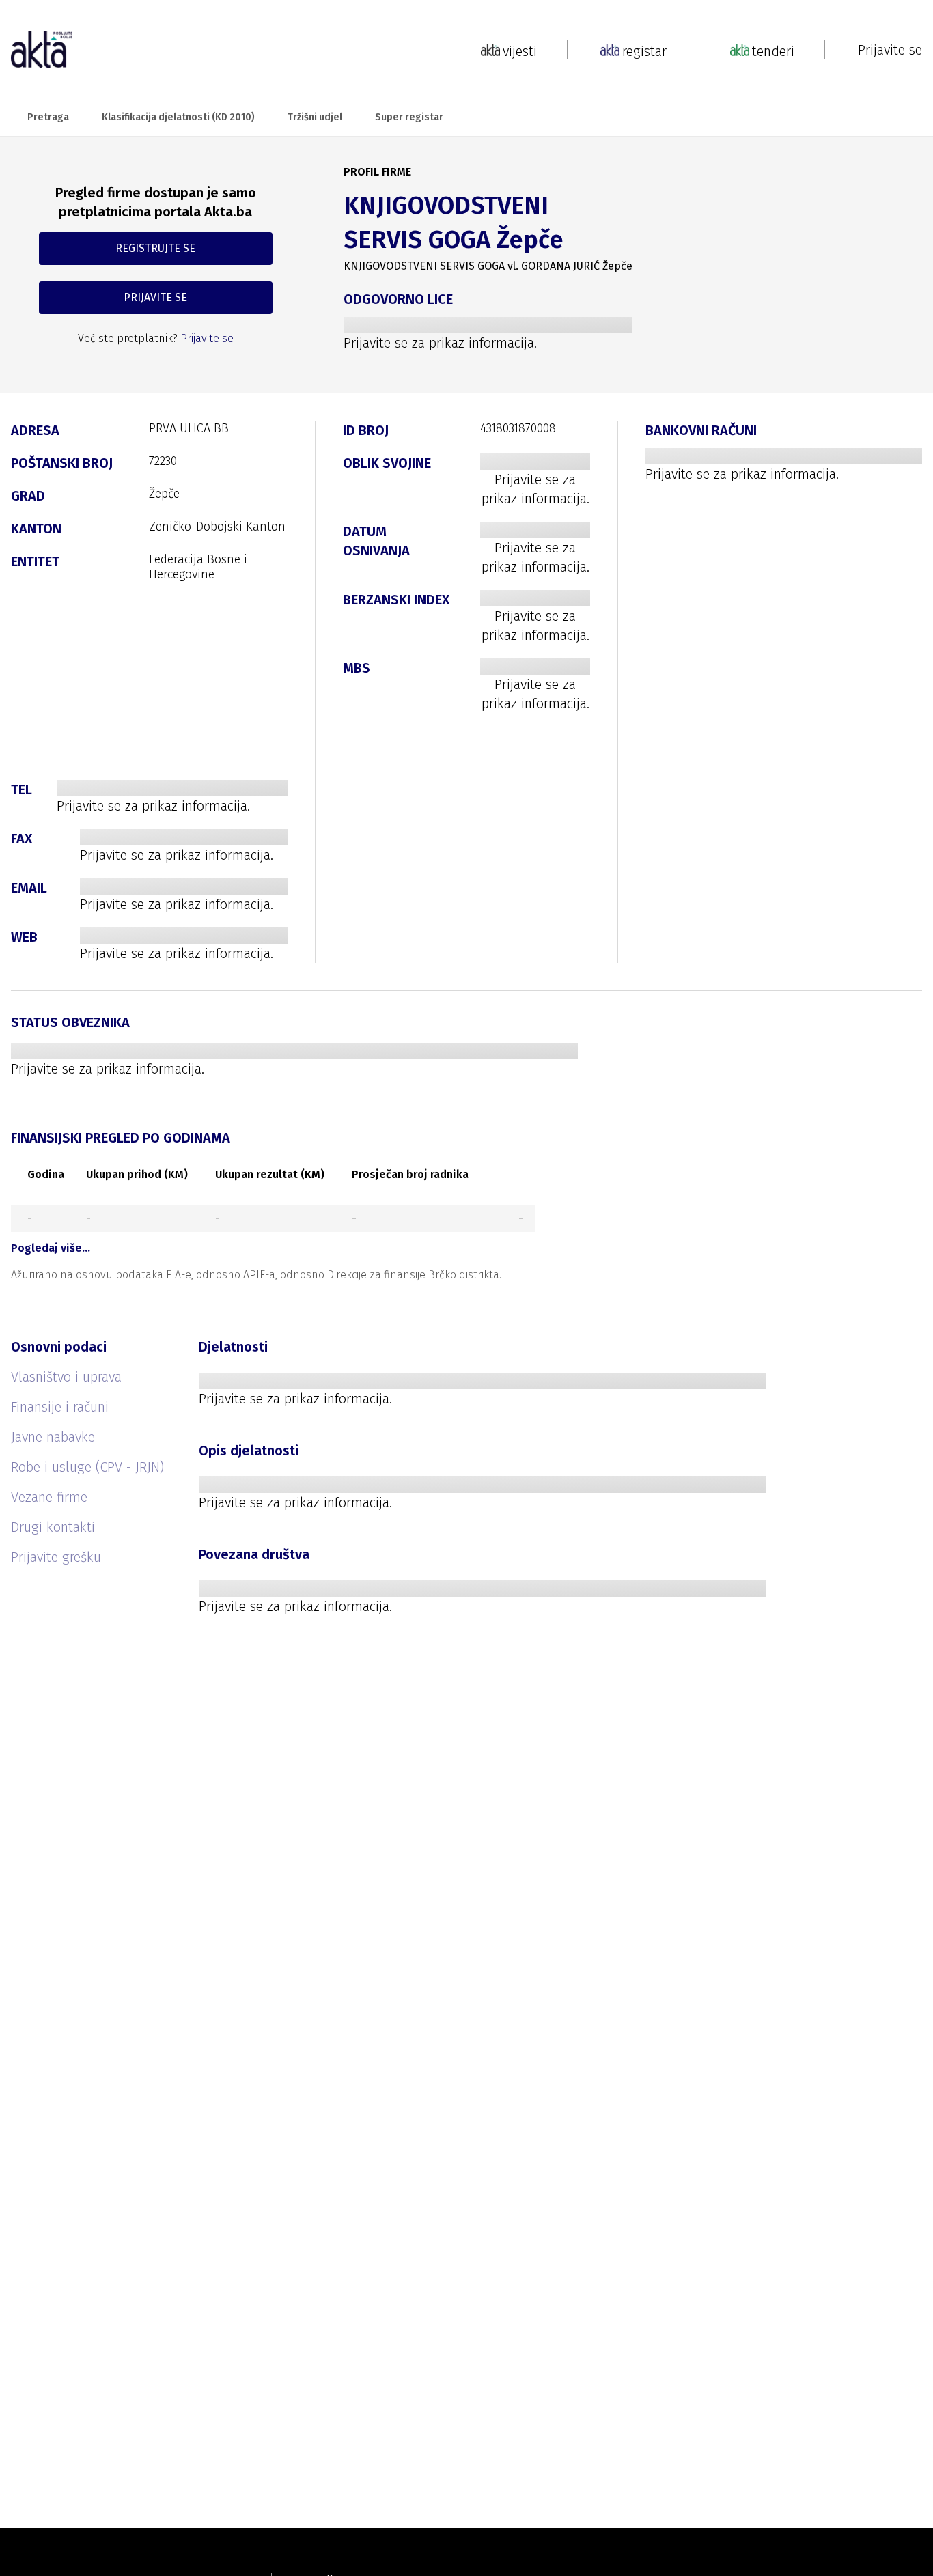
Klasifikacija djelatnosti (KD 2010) (178, 117)
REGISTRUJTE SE (155, 248)
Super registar (409, 117)
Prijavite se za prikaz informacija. (440, 343)
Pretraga (48, 117)
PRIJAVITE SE (155, 297)
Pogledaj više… (51, 1248)
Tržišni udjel (315, 117)
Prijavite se (890, 50)
